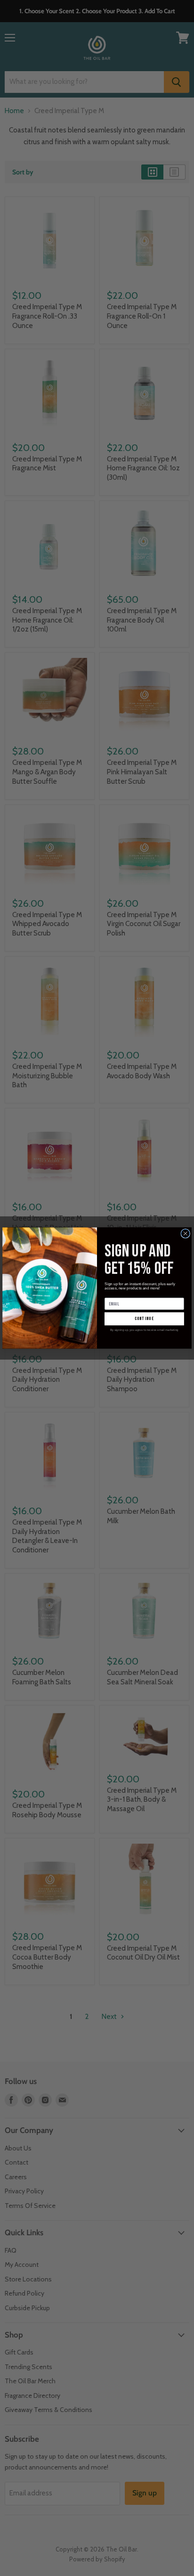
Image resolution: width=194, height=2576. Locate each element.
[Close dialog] (186, 1233)
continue (145, 1319)
